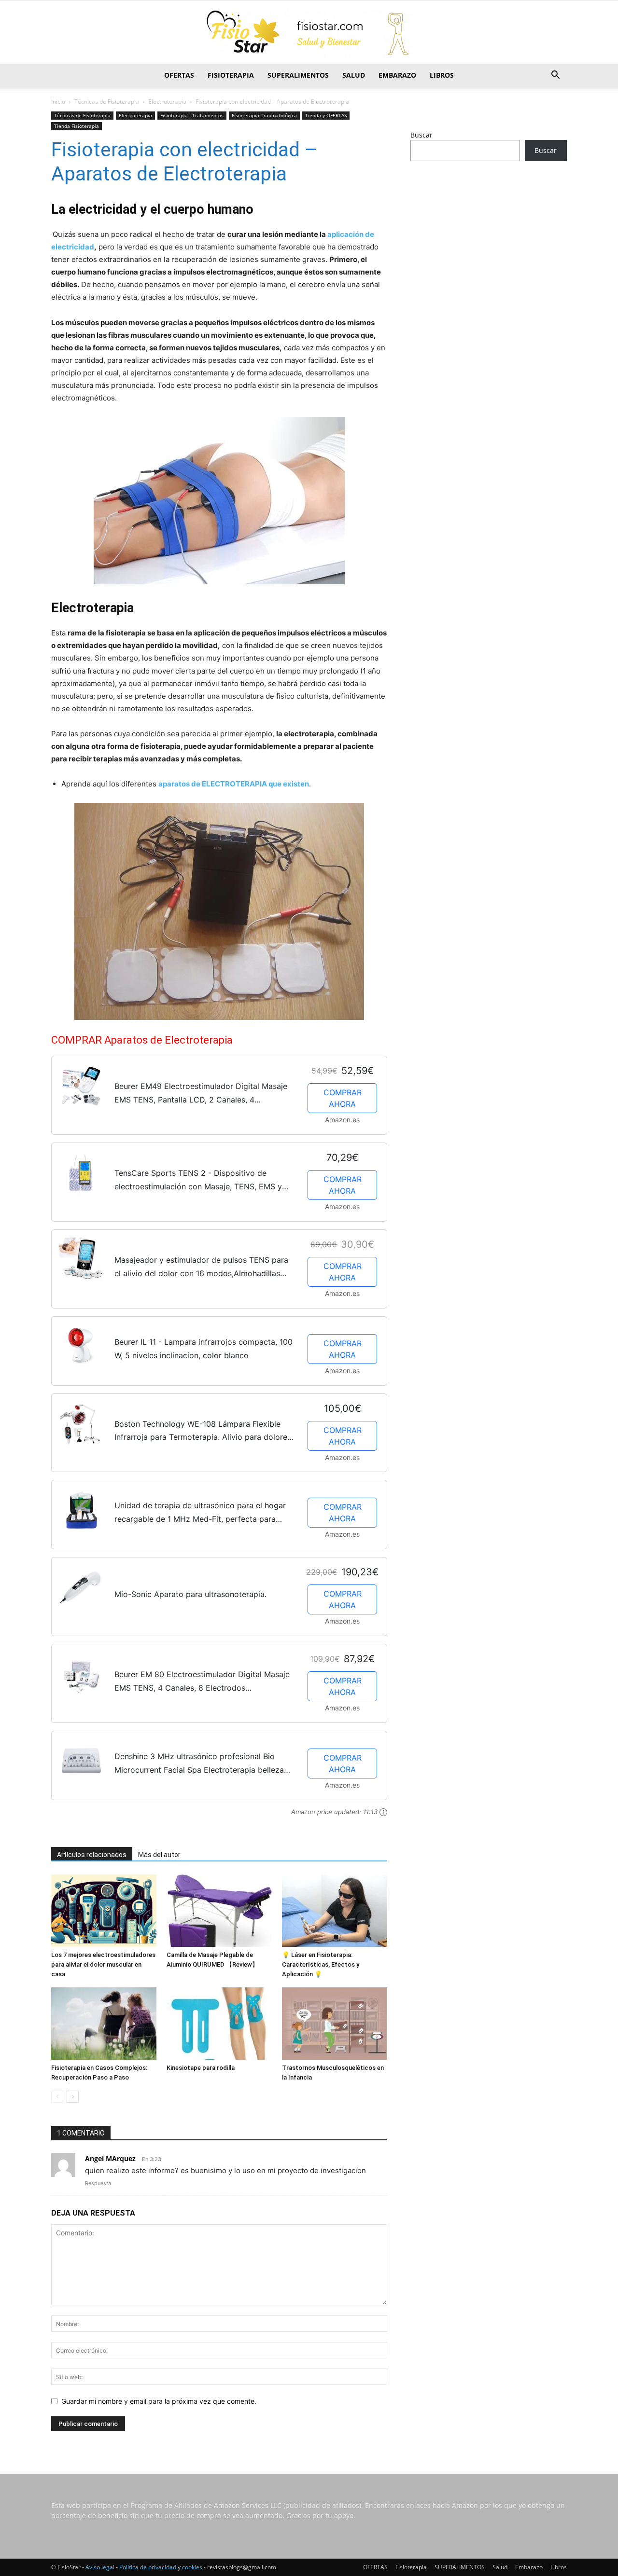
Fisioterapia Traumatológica (264, 115)
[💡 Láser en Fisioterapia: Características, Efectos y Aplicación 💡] (335, 1911)
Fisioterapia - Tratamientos (192, 115)
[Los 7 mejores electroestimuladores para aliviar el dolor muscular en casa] (104, 1911)
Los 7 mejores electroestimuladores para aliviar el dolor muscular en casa (103, 1964)
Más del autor (159, 1855)
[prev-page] (57, 2097)
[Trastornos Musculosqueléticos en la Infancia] (335, 2024)
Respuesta (98, 2183)
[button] (555, 76)
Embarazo (397, 75)
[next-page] (73, 2097)
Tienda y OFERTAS (326, 115)
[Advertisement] (489, 245)
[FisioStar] (309, 33)
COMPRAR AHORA (343, 1098)
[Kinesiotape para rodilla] (219, 2024)
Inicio (58, 102)
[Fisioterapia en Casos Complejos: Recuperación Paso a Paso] (104, 2024)
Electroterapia (167, 102)
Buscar (421, 135)
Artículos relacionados (92, 1855)
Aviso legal (100, 2567)
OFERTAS (179, 75)
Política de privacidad (148, 2567)
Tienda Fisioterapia (77, 126)
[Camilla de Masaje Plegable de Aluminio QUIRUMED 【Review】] (219, 1911)
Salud (354, 75)
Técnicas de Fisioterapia (107, 102)
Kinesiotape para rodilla (201, 2068)
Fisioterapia (231, 75)
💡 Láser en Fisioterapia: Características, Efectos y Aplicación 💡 (321, 1964)
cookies (192, 2567)
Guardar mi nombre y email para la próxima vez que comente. (159, 2401)
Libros (442, 75)
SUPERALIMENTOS (298, 75)
